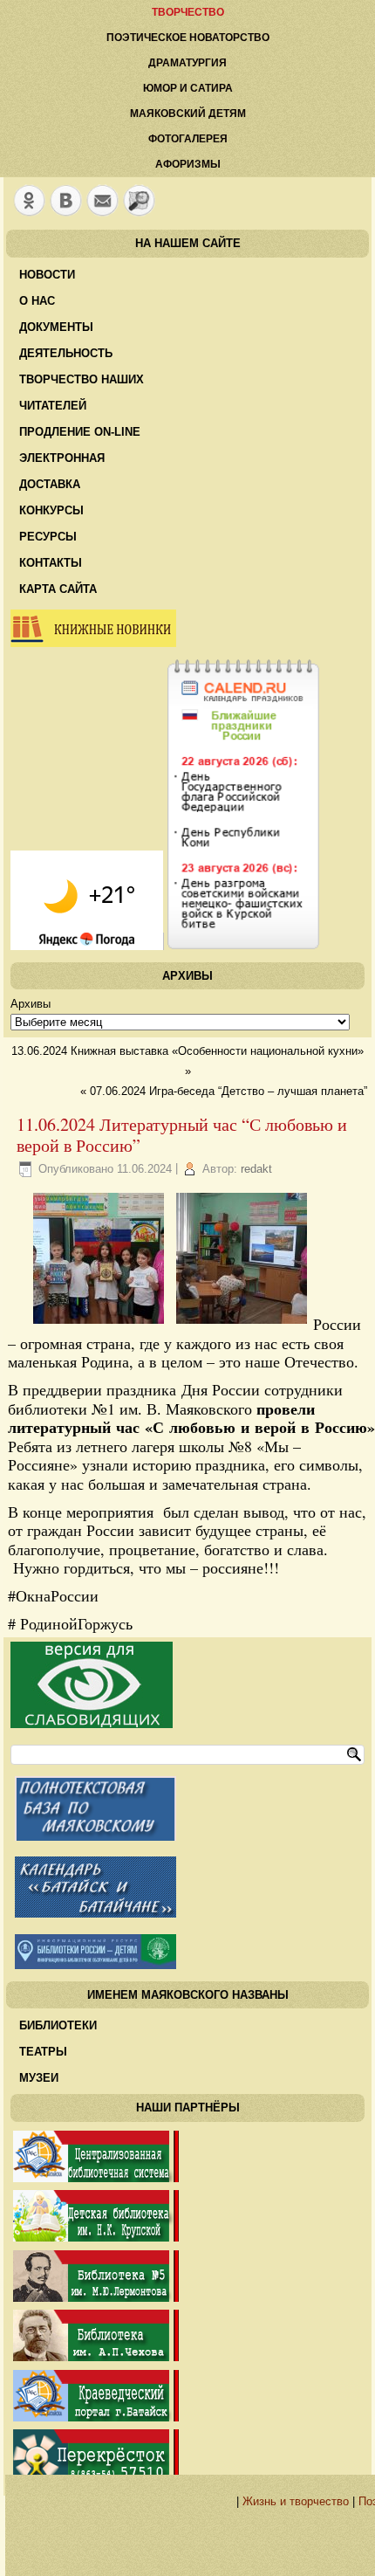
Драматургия (187, 63)
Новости (47, 275)
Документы (56, 327)
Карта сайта (58, 589)
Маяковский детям (188, 114)
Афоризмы (188, 164)
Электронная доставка (62, 471)
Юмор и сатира (188, 88)
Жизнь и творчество (296, 2501)
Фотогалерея (188, 139)
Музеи (39, 2078)
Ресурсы (48, 537)
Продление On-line (80, 432)
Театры (43, 2052)
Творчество (188, 12)
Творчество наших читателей (82, 393)
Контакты (51, 563)
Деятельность (66, 353)
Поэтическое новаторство (188, 38)
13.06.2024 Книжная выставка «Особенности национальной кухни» (187, 1051)
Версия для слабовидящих (92, 1685)
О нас (37, 301)
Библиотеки (58, 2025)
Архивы (31, 1004)
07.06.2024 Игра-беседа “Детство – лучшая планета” (228, 1091)
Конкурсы (51, 510)
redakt (256, 1169)
